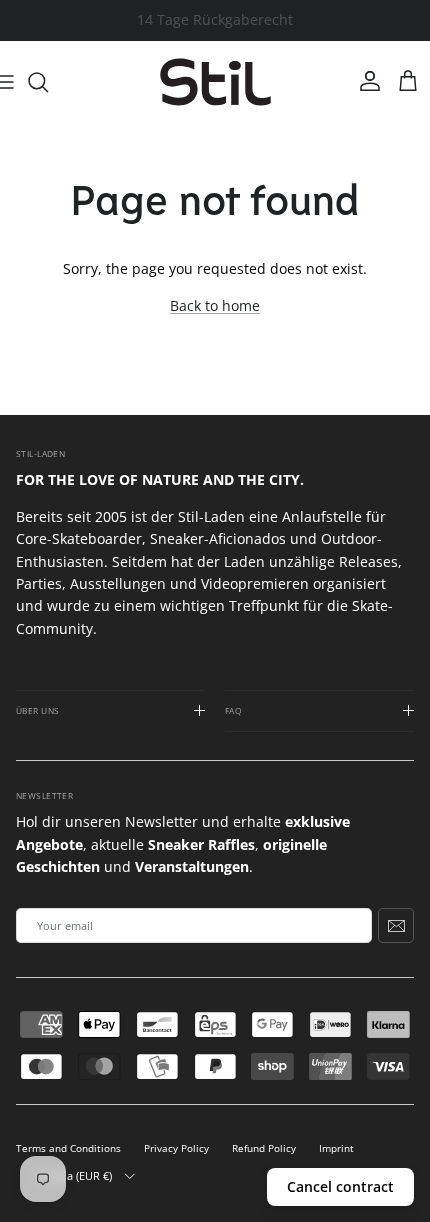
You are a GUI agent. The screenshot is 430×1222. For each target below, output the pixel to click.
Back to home (215, 305)
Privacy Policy (176, 1148)
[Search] (48, 82)
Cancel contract (340, 1186)
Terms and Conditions (68, 1148)
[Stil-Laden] (215, 82)
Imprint (336, 1148)
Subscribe (396, 925)
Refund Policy (264, 1148)
